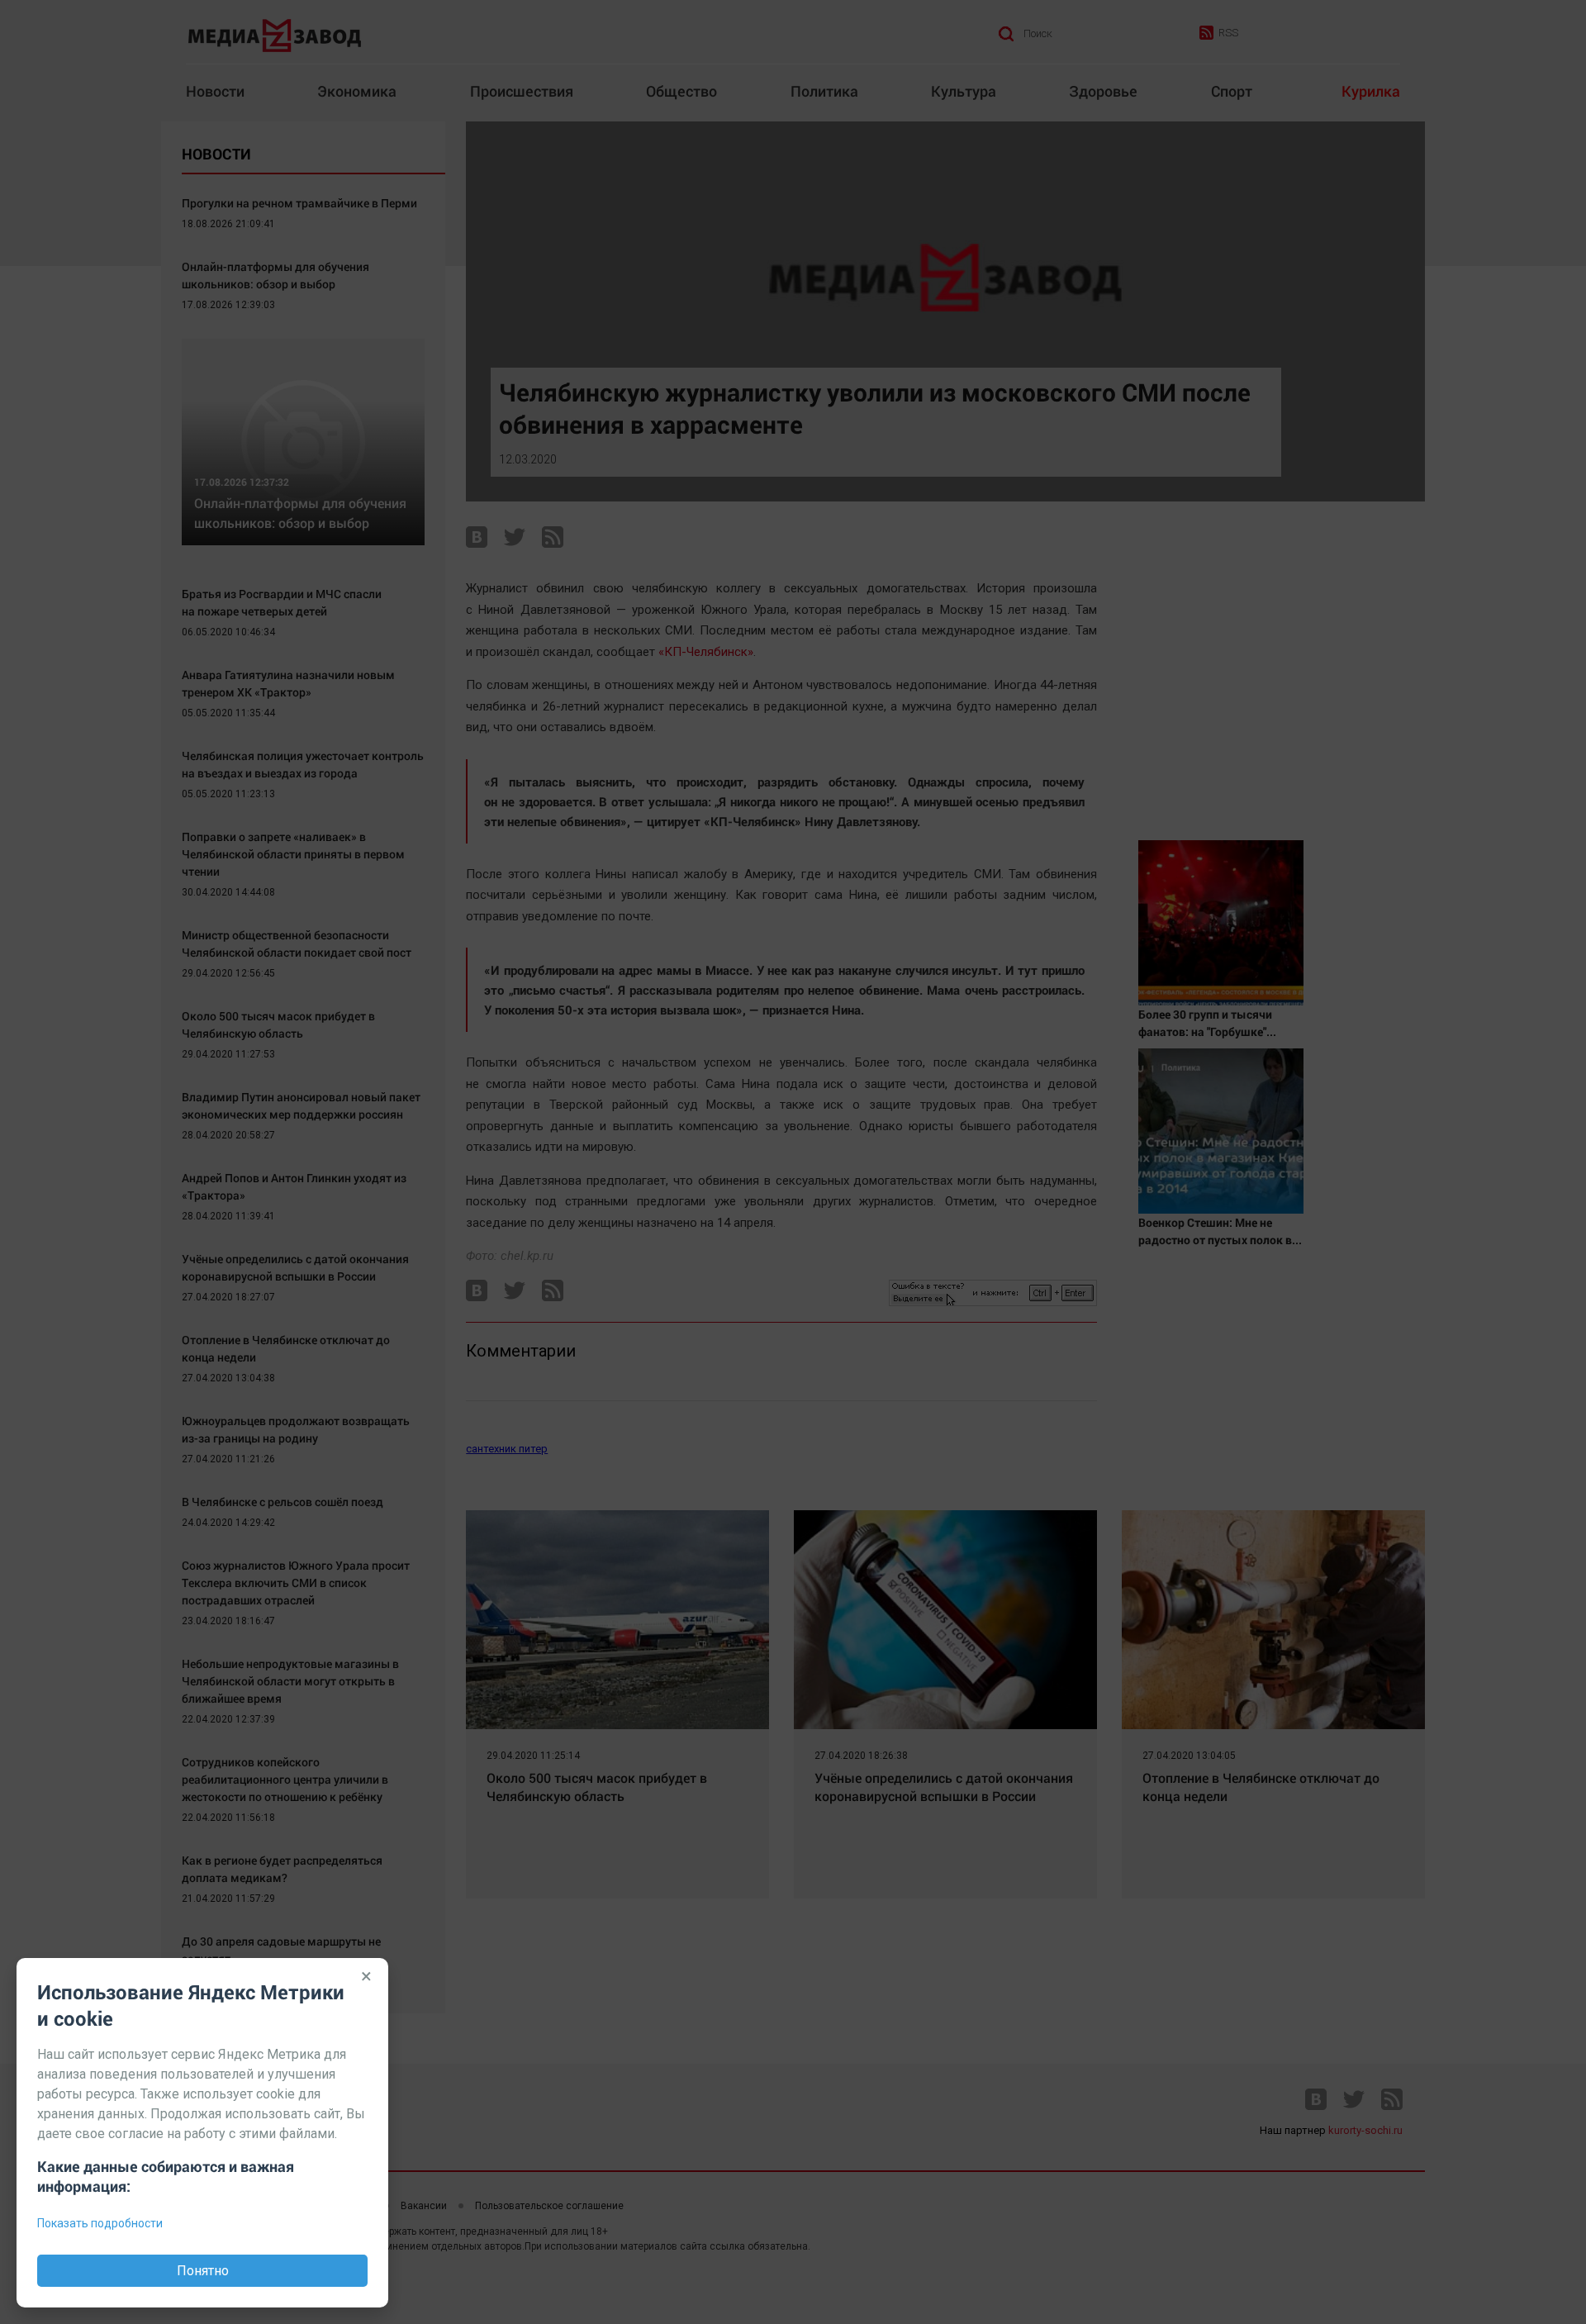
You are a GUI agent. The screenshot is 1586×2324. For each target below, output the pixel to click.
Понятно (203, 2271)
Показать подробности (100, 2223)
